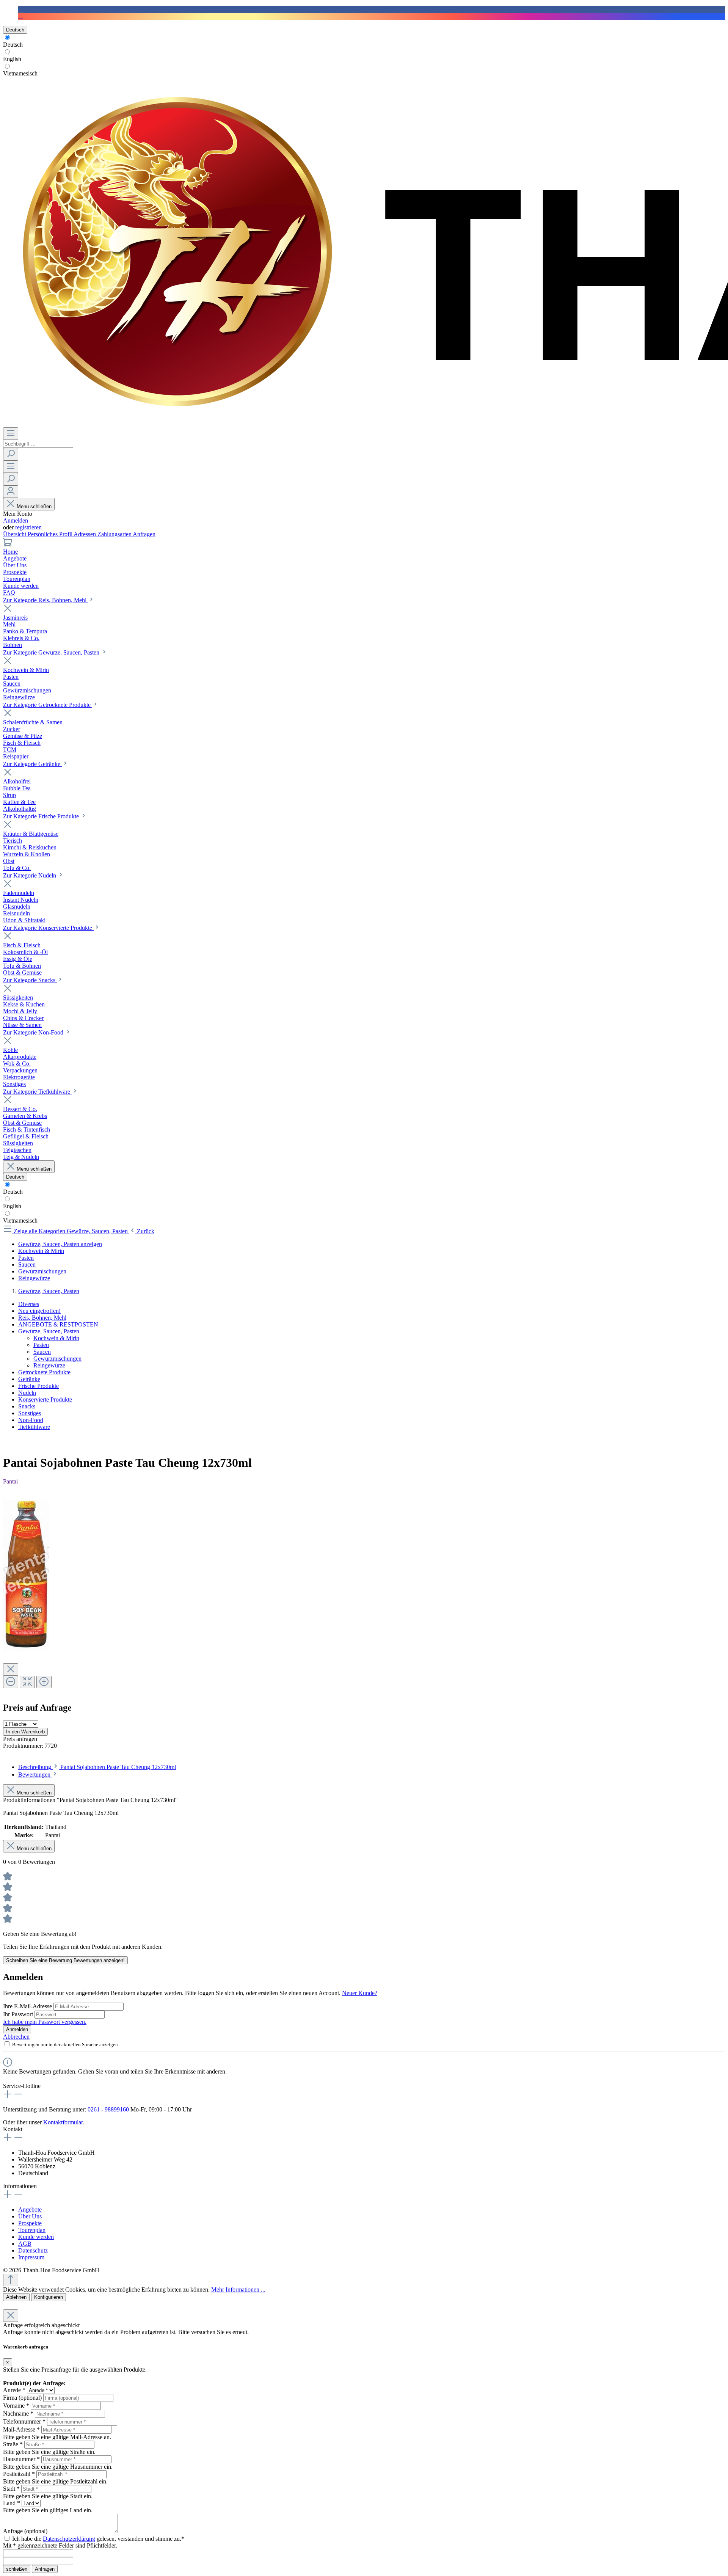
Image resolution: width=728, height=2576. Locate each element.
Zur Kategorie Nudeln (30, 875)
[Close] (11, 1669)
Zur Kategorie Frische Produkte (42, 816)
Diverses (29, 1304)
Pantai (10, 1481)
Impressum (31, 2257)
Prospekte (30, 2223)
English (12, 59)
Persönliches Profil (51, 534)
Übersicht (15, 534)
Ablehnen (16, 2297)
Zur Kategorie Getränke (32, 764)
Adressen (86, 534)
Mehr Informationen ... (238, 2290)
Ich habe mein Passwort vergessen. (45, 2022)
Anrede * (14, 2390)
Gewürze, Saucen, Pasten (49, 1331)
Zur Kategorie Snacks (30, 980)
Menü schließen (34, 506)
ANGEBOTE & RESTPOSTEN (58, 1324)
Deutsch (13, 45)
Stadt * (11, 2489)
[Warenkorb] (8, 545)
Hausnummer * (21, 2459)
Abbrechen (16, 2037)
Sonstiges (30, 1413)
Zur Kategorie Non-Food (34, 1032)
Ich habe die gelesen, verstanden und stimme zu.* (98, 2539)
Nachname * (18, 2414)
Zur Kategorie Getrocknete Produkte (48, 705)
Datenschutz (33, 2250)
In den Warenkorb (25, 1732)
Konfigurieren (49, 2297)
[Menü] (11, 434)
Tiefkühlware (34, 1427)
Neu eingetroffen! (39, 1311)
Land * (12, 2503)
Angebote (30, 2209)
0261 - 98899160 (108, 2109)
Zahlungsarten (115, 534)
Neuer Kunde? (360, 1993)
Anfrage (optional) (25, 2531)
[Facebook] (20, 9)
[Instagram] (20, 16)
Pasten (41, 1345)
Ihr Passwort (19, 2014)
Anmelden (16, 520)
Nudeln (27, 1393)
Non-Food (31, 1420)
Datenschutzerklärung (69, 2539)
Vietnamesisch (20, 73)
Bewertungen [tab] (35, 1775)
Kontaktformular (63, 2122)
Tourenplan (32, 2230)
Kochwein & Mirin (56, 1338)
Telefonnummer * (24, 2421)
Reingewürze (49, 1365)
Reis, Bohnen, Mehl (42, 1318)
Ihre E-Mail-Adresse (28, 2006)
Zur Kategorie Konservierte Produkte (48, 928)
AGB (25, 2244)
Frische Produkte (38, 1386)
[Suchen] (11, 454)
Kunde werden (36, 2237)
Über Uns (30, 2216)
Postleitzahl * (19, 2474)
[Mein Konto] (11, 492)
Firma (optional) (22, 2398)
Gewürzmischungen (57, 1359)
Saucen (42, 1352)
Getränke (29, 1379)
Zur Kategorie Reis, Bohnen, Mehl (45, 600)
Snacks (27, 1406)
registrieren (28, 527)
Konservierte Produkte (45, 1399)
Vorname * (16, 2406)
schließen (17, 2569)
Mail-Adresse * (21, 2429)
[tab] (97, 1767)
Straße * (13, 2444)
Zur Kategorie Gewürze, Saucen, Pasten (52, 652)
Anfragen (144, 534)
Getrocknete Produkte (44, 1372)
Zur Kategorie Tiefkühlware (37, 1092)
